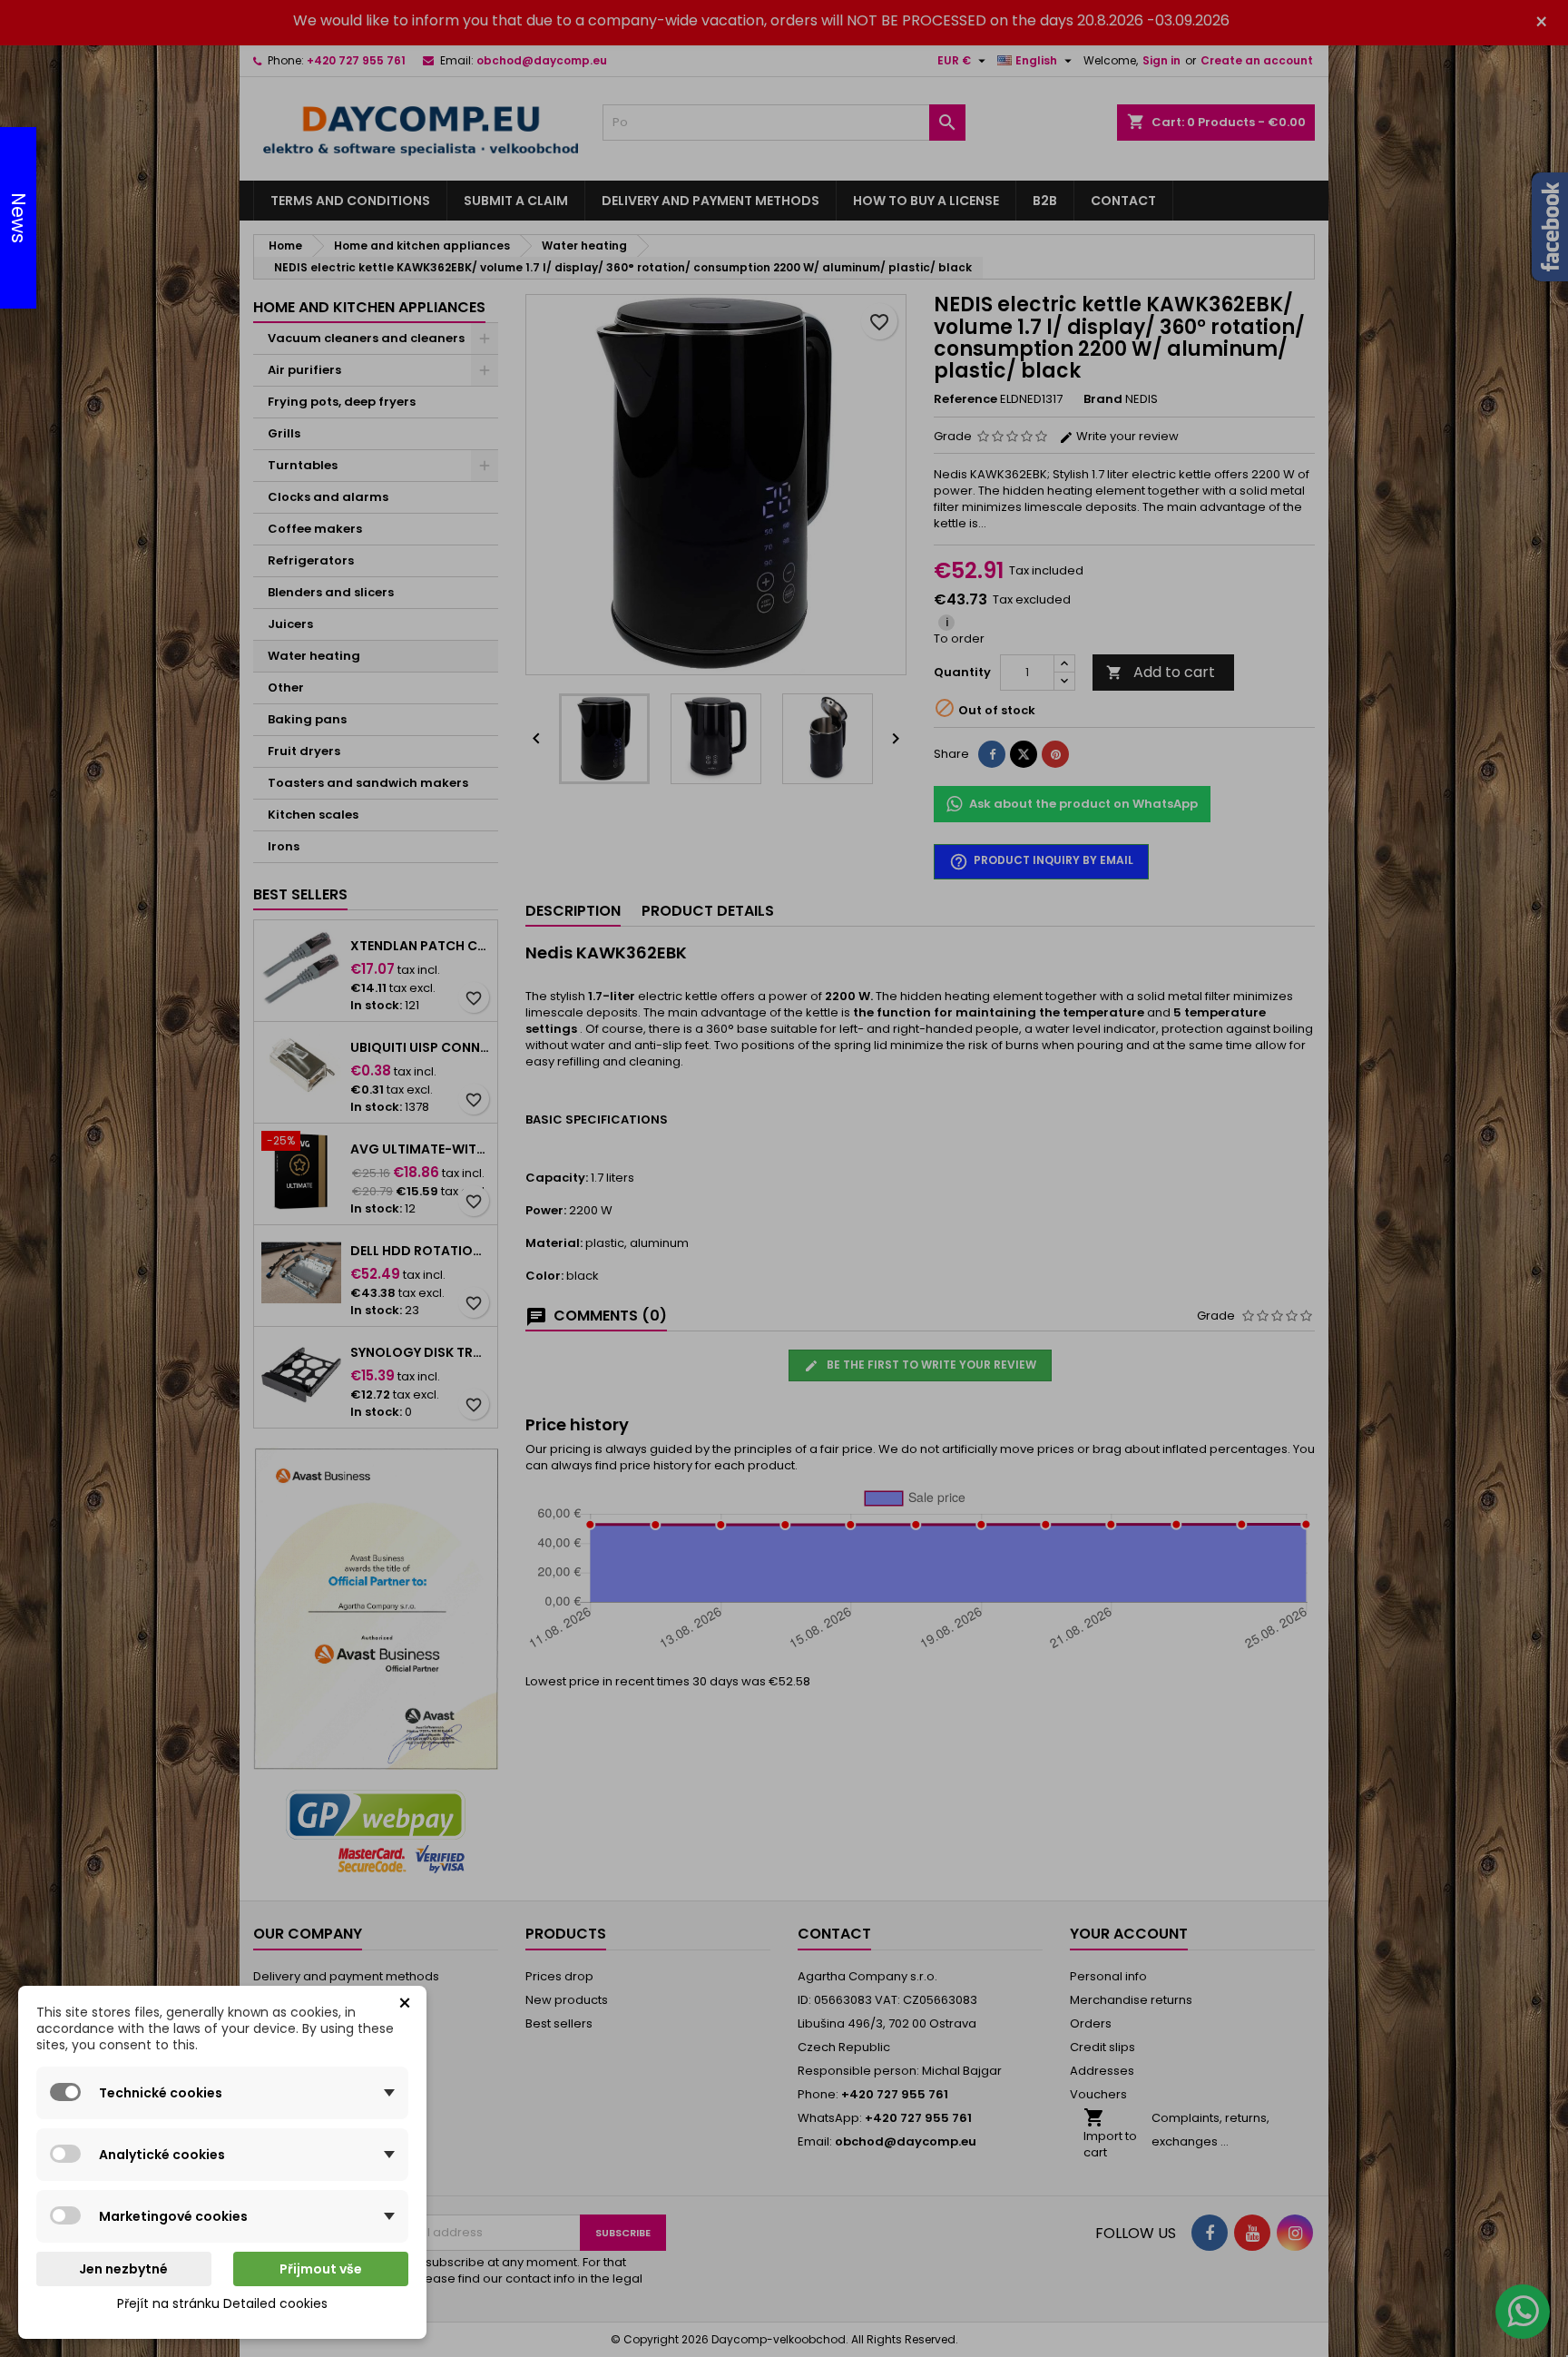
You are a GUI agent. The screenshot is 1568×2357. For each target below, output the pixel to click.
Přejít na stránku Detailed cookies (222, 2303)
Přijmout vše (321, 2269)
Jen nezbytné (123, 2269)
